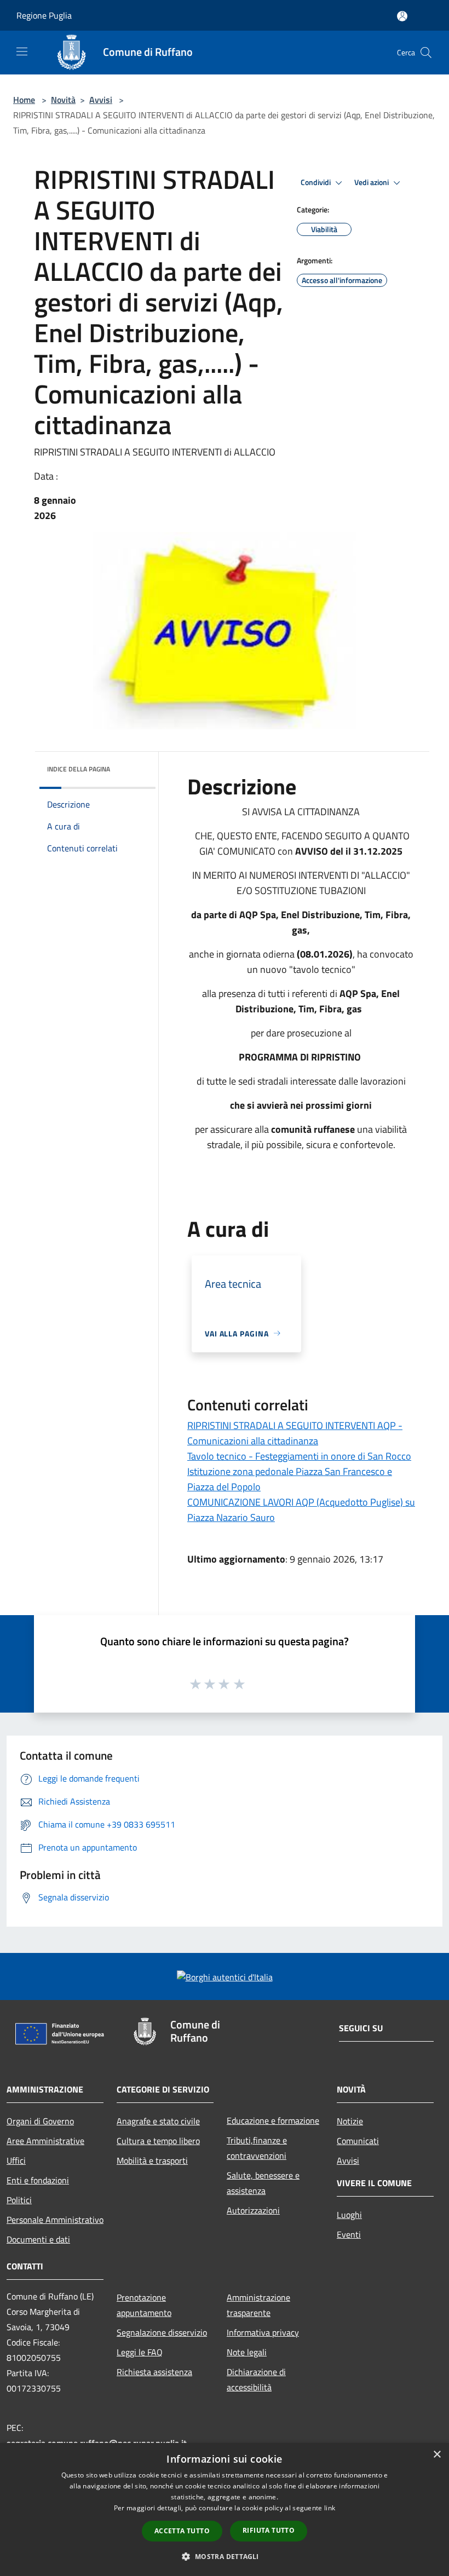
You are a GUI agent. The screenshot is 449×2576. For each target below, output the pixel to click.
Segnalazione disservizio (162, 2332)
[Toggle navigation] (22, 51)
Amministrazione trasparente (258, 2305)
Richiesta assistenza (154, 2372)
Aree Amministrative (45, 2141)
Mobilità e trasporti (152, 2160)
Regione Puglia (44, 15)
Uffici (16, 2160)
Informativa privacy (263, 2332)
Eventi (349, 2234)
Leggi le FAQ (140, 2352)
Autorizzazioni (253, 2210)
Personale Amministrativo (55, 2220)
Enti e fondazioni (38, 2180)
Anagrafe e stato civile (158, 2121)
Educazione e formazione (273, 2120)
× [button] (437, 2455)
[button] (224, 2556)
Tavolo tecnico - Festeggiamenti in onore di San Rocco (299, 1456)
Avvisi (101, 100)
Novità (63, 100)
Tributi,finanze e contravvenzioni (257, 2148)
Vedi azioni (372, 182)
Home (24, 100)
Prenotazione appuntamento (144, 2305)
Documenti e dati (38, 2239)
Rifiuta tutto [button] (269, 2530)
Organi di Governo (40, 2121)
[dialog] (225, 2509)
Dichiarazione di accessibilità (256, 2379)
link (330, 2508)
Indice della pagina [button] (79, 769)
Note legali (247, 2352)
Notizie (350, 2121)
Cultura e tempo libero (158, 2141)
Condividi (316, 182)
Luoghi (349, 2215)
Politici (19, 2200)
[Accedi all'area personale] (402, 16)
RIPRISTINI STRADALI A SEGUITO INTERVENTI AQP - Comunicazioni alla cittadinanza (295, 1433)
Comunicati (358, 2141)
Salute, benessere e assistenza (263, 2183)
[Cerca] (426, 53)
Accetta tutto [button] (182, 2531)
